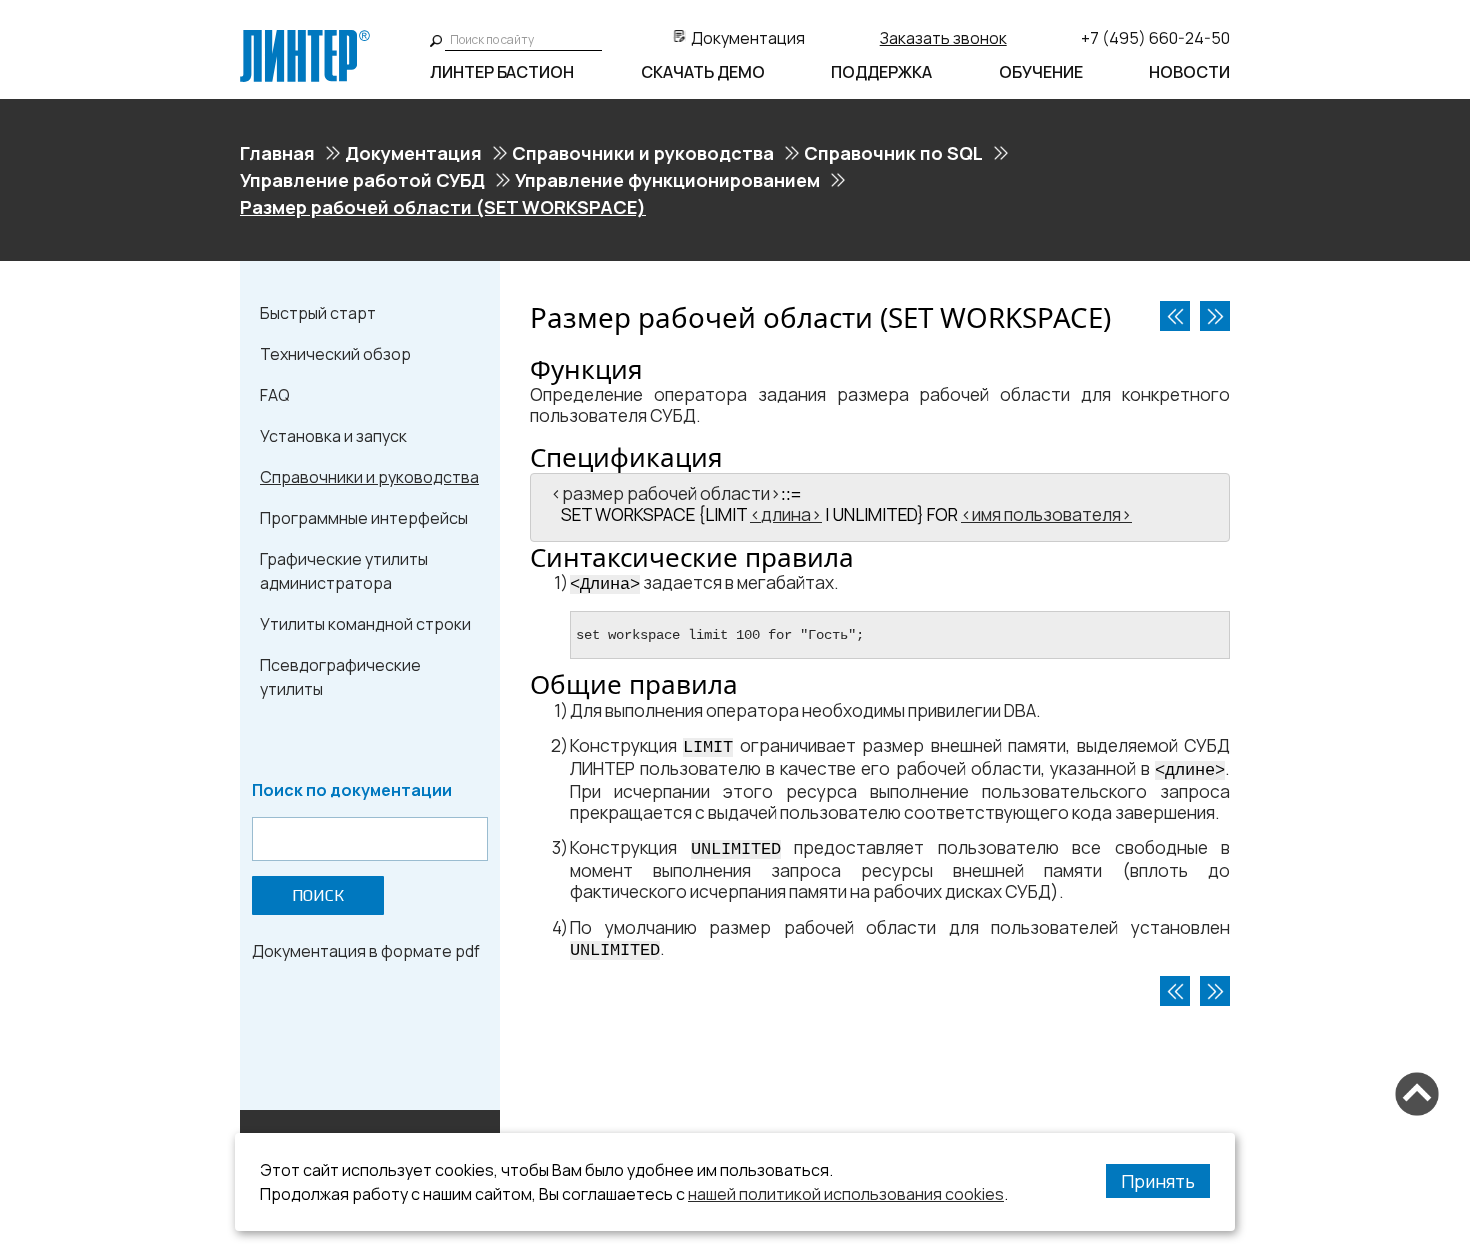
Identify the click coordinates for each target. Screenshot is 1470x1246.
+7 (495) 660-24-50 (1155, 38)
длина (786, 514)
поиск (318, 895)
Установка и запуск (333, 436)
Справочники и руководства (643, 153)
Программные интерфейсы (364, 518)
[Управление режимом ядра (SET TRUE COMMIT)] (1175, 316)
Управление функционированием (667, 180)
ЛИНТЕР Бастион (502, 72)
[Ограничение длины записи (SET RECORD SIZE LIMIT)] (1215, 316)
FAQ (275, 395)
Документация (748, 38)
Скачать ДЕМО (703, 72)
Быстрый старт (318, 313)
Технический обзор (335, 354)
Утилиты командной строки (365, 624)
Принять (1158, 1181)
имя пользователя (1046, 514)
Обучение (1041, 72)
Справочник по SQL (893, 153)
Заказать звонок (943, 38)
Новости (1189, 72)
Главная (277, 153)
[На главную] (305, 38)
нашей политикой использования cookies (846, 1194)
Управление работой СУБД (362, 180)
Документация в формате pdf (366, 951)
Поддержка (881, 72)
